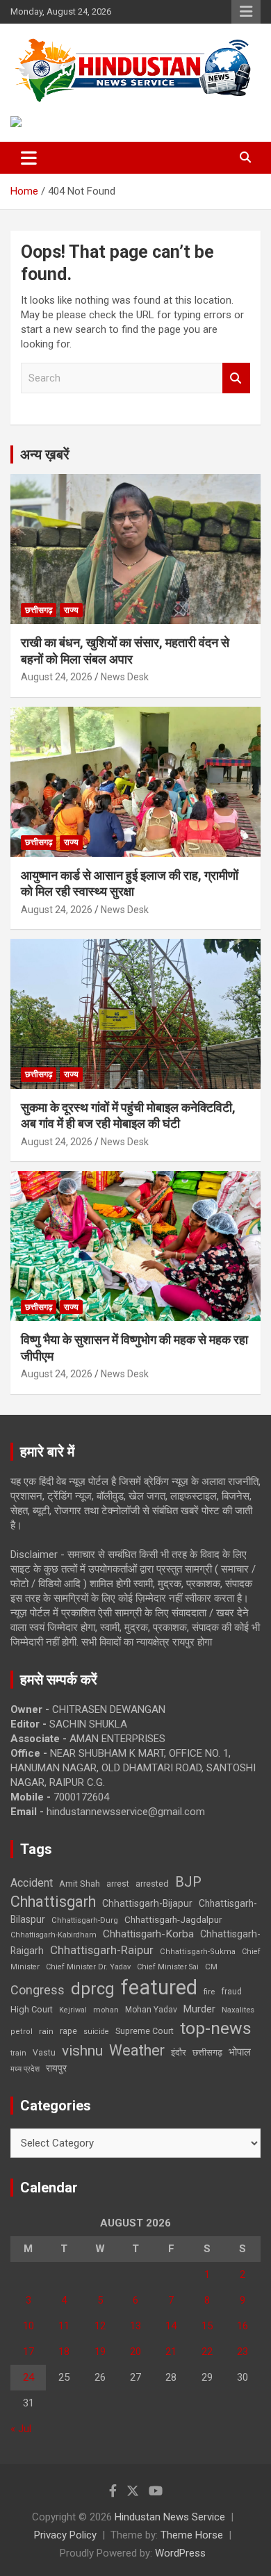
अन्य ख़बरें (45, 454)
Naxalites (238, 2010)
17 (28, 2352)
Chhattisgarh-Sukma (198, 1952)
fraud (231, 1992)
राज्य (71, 610)
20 (135, 2352)
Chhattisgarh (53, 1902)
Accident (32, 1883)
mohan (106, 2010)
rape (68, 2031)
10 (28, 2326)
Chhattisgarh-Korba (148, 1934)
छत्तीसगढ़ (207, 2052)
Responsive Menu (246, 12)
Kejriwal (73, 2010)
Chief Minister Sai (168, 1967)
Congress (38, 1990)
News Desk (125, 677)
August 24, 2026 (57, 677)
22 (207, 2352)
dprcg (93, 1989)
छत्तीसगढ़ (39, 610)
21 (171, 2352)
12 (100, 2326)
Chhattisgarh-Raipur (102, 1950)
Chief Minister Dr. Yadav (88, 1967)
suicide (96, 2032)
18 (64, 2352)
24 (28, 2377)
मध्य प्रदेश (25, 2069)
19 (100, 2352)
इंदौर (179, 2052)
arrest (118, 1884)
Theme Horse (192, 2535)
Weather (137, 2050)
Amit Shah (80, 1884)
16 (243, 2326)
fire (209, 1992)
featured (159, 1987)
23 (243, 2352)
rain (46, 2031)
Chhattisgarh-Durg (85, 1920)
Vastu (44, 2053)
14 (171, 2326)
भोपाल (240, 2052)
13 (135, 2326)
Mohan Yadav (151, 2010)
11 (64, 2326)
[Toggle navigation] (29, 158)
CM (211, 1967)
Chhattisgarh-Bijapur (147, 1903)
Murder (199, 2009)
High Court (32, 2009)
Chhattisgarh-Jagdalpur (173, 1919)
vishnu (82, 2051)
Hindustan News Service (170, 2517)
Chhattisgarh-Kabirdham (54, 1935)
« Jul (21, 2429)
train (18, 2053)
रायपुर (56, 2068)
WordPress (180, 2553)
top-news (216, 2028)
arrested (152, 1884)
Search (236, 378)
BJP (188, 1882)
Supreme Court (145, 2031)
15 (207, 2326)
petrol (22, 2032)
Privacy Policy (65, 2535)
